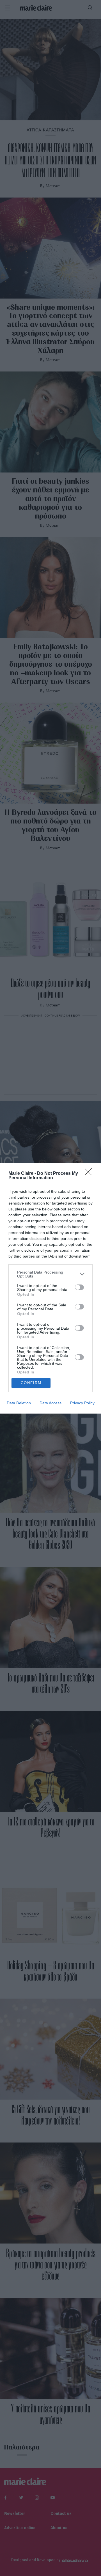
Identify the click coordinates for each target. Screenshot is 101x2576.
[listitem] (50, 1274)
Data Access (50, 1403)
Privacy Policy (82, 1403)
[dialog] (50, 1288)
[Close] (90, 1174)
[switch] (79, 1287)
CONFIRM (31, 1383)
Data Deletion (19, 1403)
